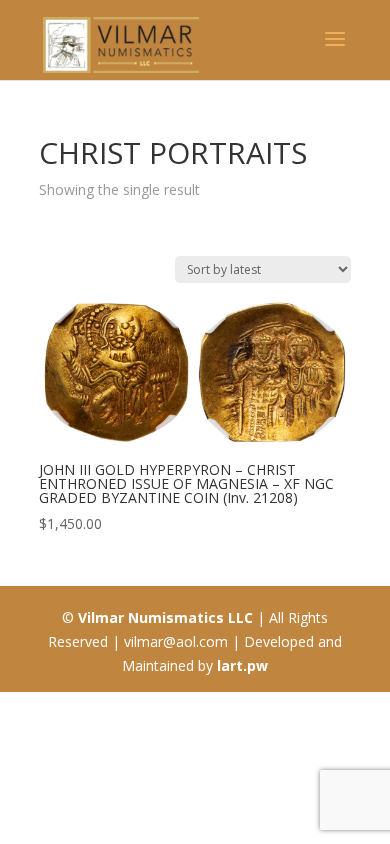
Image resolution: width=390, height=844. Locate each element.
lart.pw (242, 665)
